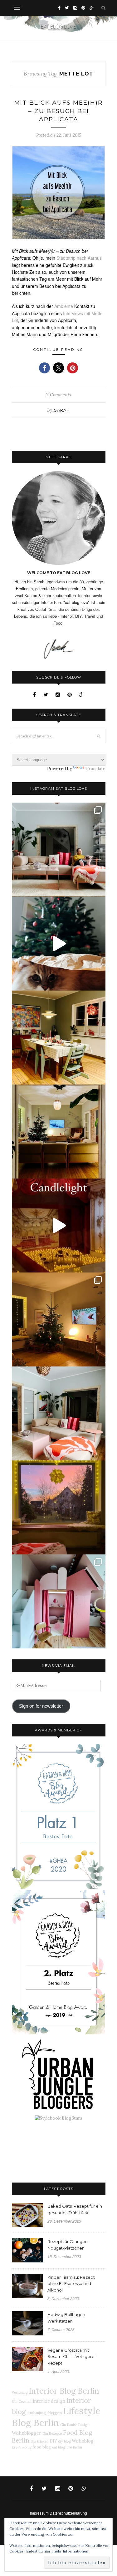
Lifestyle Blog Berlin (56, 2417)
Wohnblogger (27, 2433)
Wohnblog (83, 2441)
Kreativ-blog (22, 2447)
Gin (63, 2425)
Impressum (39, 2513)
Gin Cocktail (22, 2402)
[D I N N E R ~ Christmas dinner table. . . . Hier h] (59, 1038)
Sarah (62, 410)
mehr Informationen (70, 2551)
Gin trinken (39, 2441)
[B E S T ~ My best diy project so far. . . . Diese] (59, 1601)
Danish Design (78, 2425)
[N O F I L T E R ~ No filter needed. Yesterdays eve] (59, 1507)
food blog (42, 2447)
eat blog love (62, 2447)
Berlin (78, 2447)
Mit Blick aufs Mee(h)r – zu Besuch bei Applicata (58, 111)
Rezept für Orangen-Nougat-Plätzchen (68, 2245)
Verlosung (20, 2392)
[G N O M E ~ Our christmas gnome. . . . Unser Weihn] (59, 944)
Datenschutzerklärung (68, 2513)
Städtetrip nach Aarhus (79, 258)
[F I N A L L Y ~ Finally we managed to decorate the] (59, 1319)
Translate (95, 768)
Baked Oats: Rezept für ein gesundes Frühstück (75, 2209)
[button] (44, 368)
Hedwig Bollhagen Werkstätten (66, 2318)
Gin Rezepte (52, 2433)
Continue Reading (58, 350)
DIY (53, 2441)
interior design (49, 2401)
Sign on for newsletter (41, 1706)
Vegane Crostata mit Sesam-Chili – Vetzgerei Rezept (71, 2357)
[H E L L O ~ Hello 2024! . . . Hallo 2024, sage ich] (59, 850)
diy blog (64, 2441)
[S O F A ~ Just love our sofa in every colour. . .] (59, 1413)
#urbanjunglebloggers (44, 2413)
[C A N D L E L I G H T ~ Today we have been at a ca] (59, 1226)
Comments (59, 395)
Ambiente (64, 306)
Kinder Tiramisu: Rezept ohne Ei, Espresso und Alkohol (71, 2284)
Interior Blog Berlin (64, 2391)
